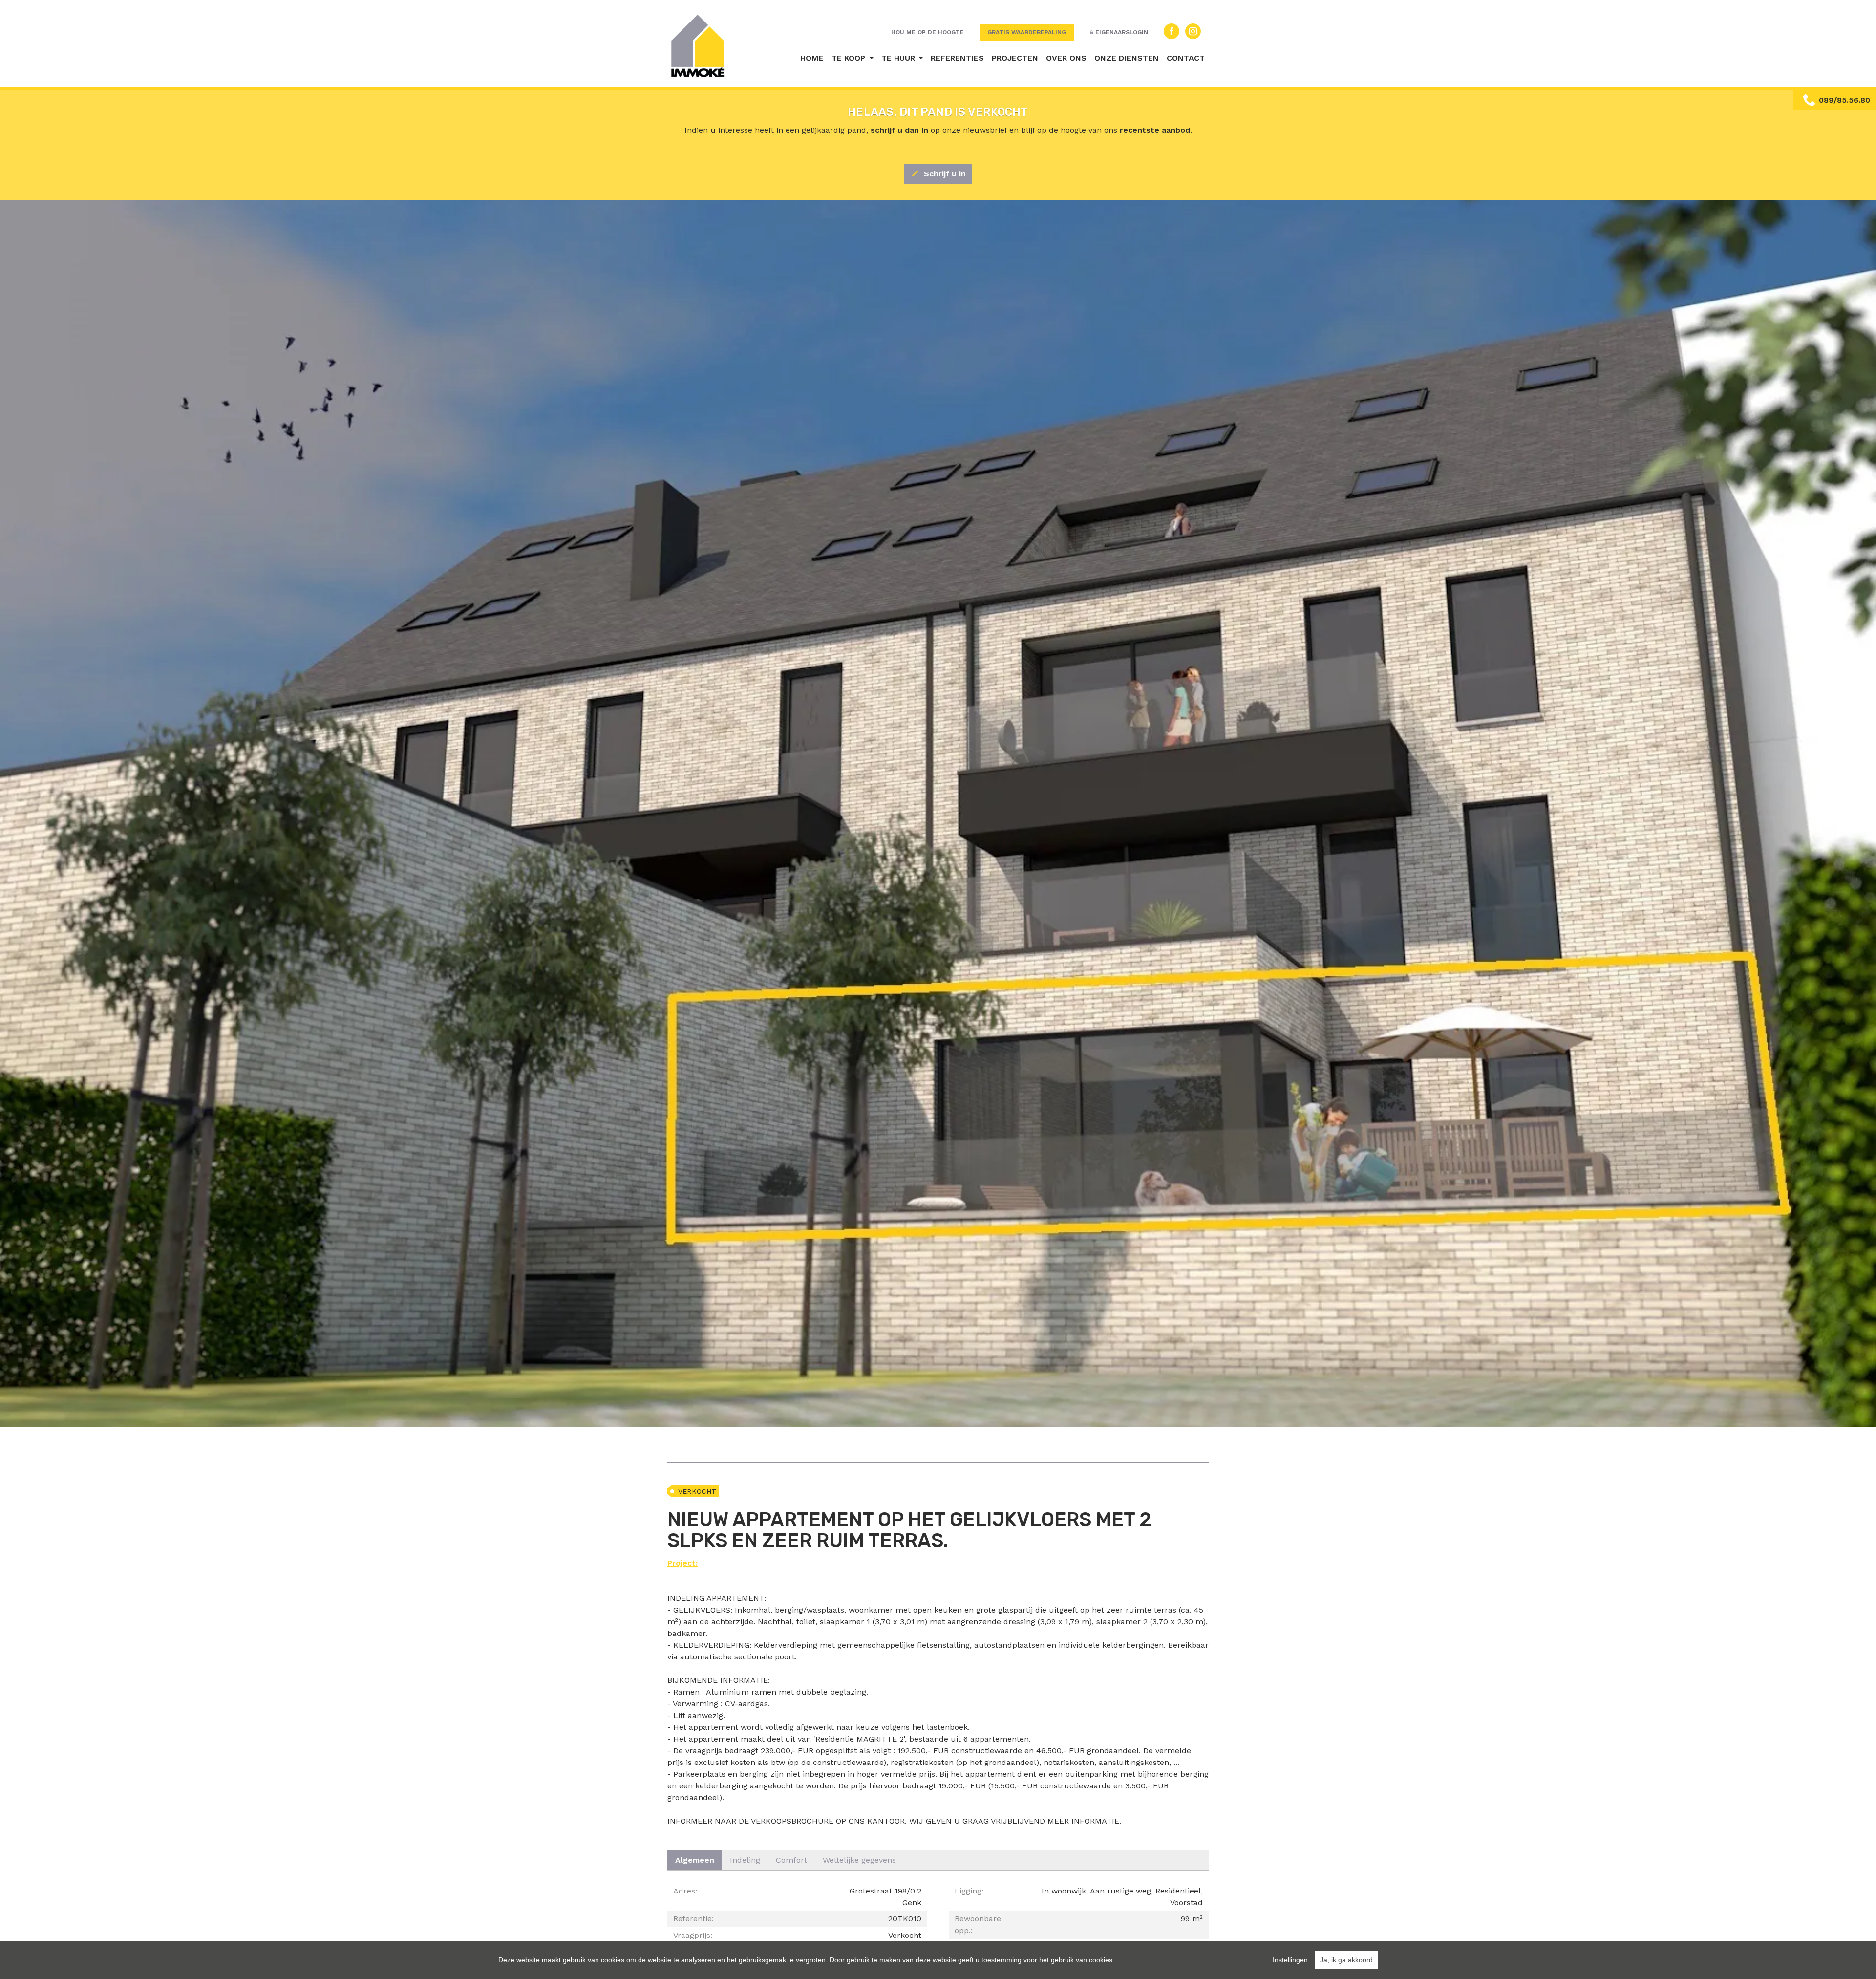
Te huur (899, 58)
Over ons (1066, 58)
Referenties (957, 58)
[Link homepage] (698, 46)
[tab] (695, 1860)
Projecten (1015, 58)
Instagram (1193, 31)
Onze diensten (1127, 58)
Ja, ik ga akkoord (1346, 1960)
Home (812, 58)
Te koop (850, 58)
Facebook (1172, 31)
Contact (1186, 58)
